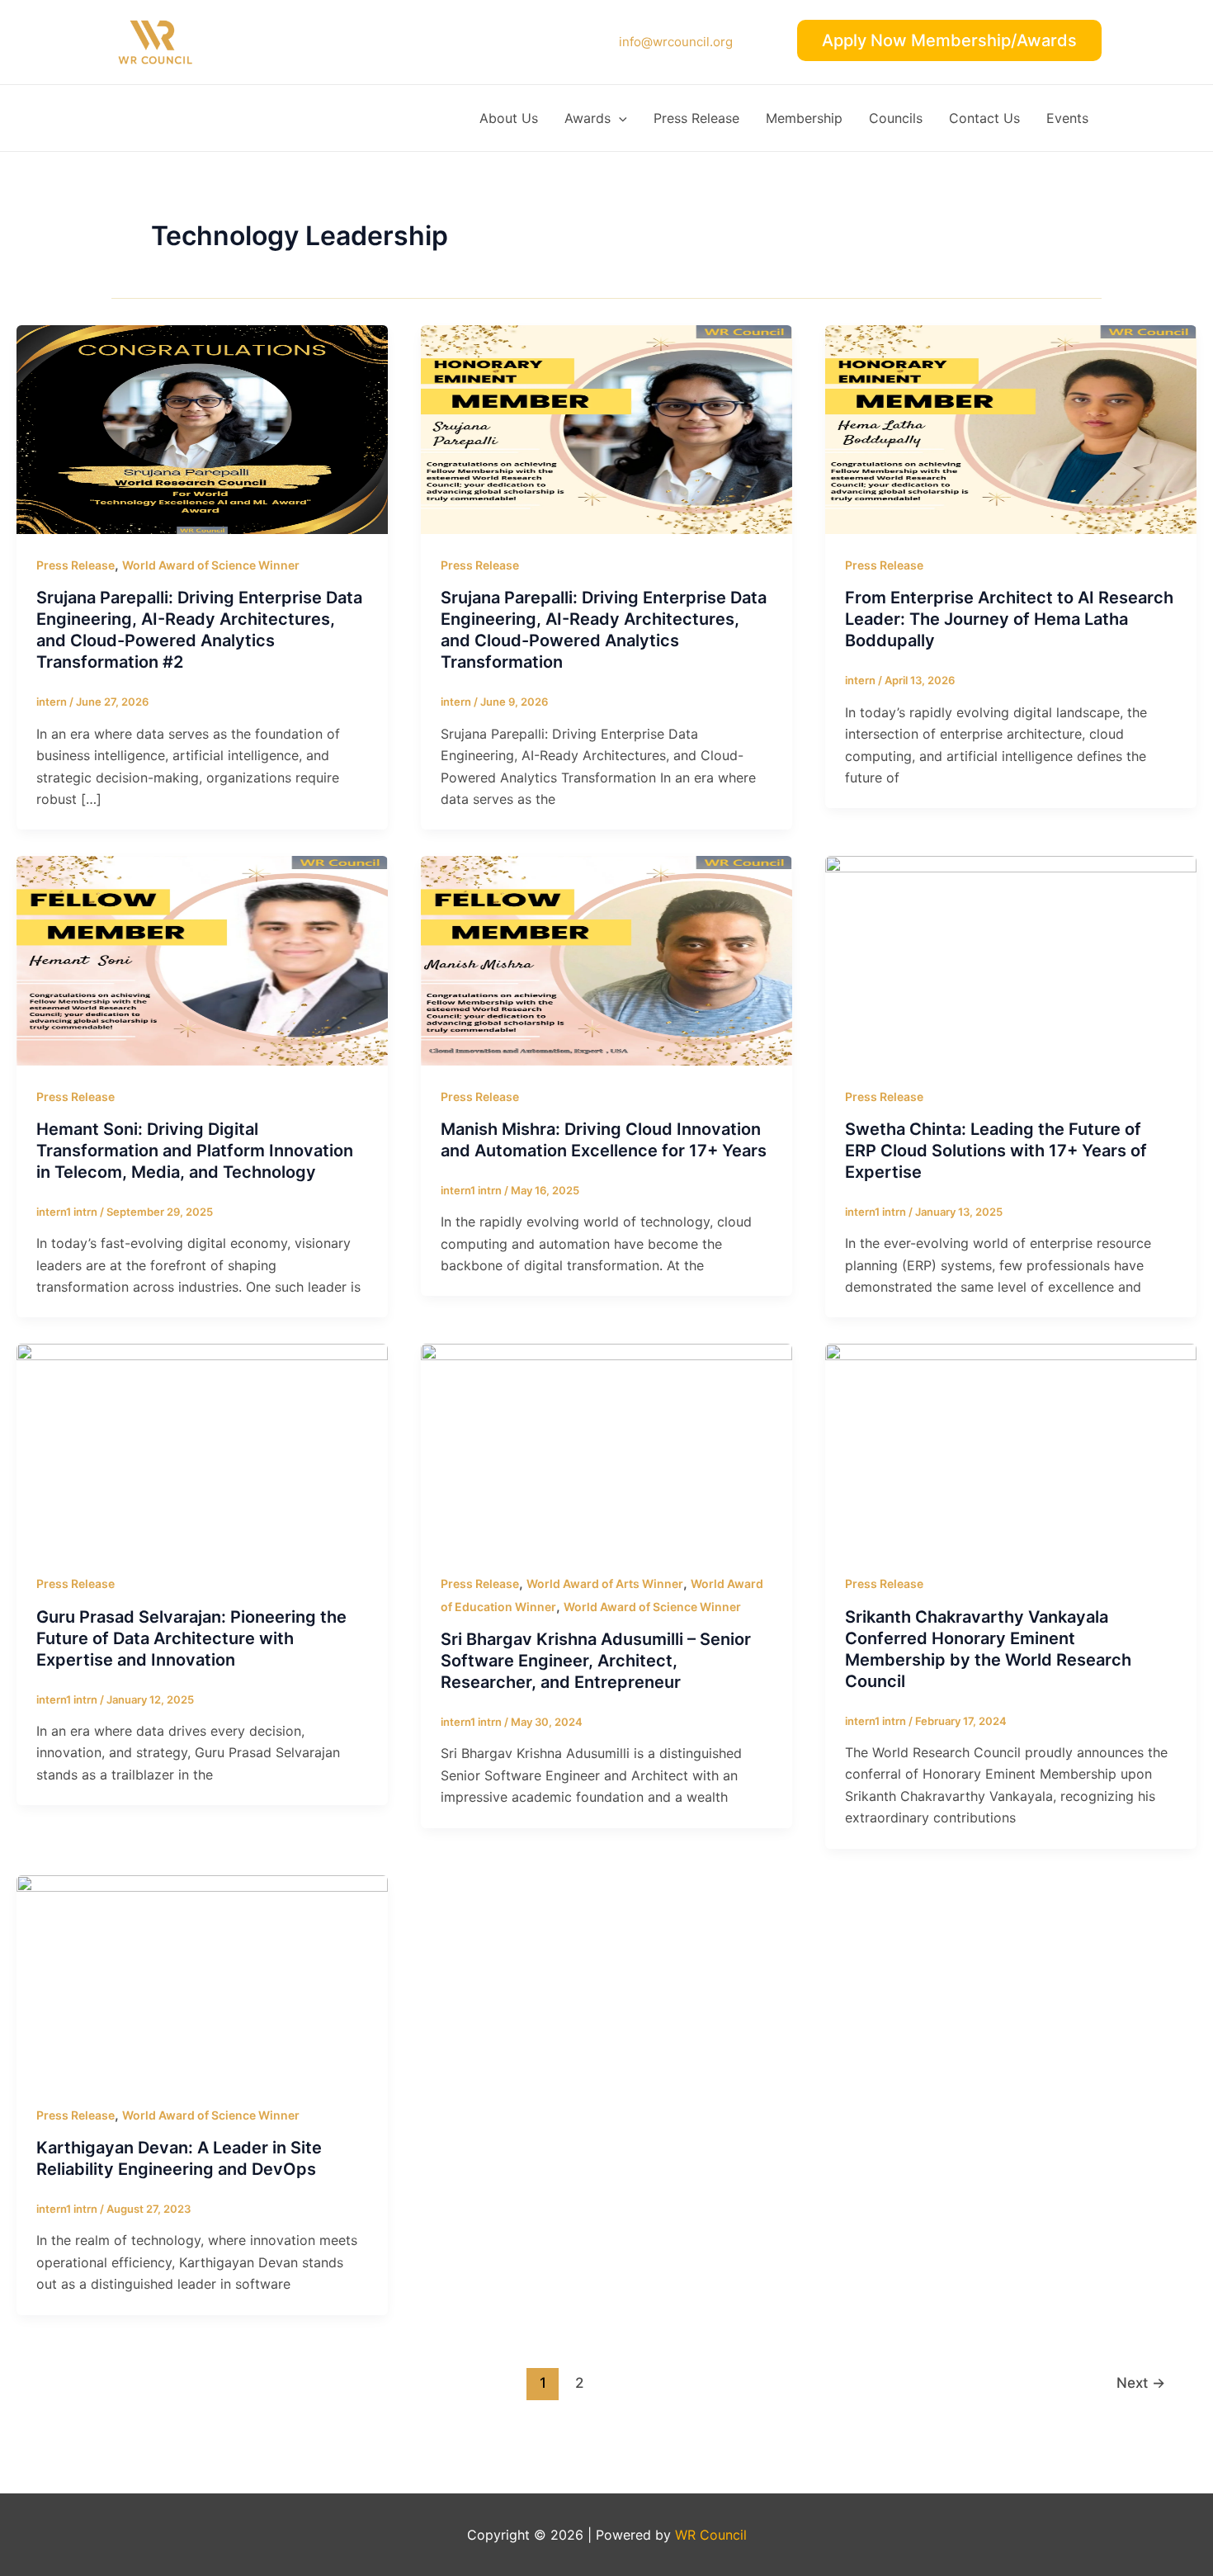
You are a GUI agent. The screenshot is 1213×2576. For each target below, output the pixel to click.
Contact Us (984, 118)
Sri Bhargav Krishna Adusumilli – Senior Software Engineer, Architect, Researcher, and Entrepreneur (596, 1661)
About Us (509, 118)
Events (1067, 118)
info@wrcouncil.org (676, 42)
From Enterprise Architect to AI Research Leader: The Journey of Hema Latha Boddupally (1009, 619)
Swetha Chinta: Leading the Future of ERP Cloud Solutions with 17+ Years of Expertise (996, 1151)
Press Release (696, 118)
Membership (804, 118)
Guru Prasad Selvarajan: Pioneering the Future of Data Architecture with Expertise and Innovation (191, 1638)
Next (1141, 2382)
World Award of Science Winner (211, 565)
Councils (896, 118)
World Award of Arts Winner (605, 1583)
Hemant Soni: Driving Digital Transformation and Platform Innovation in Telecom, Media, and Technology (195, 1151)
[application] (619, 118)
